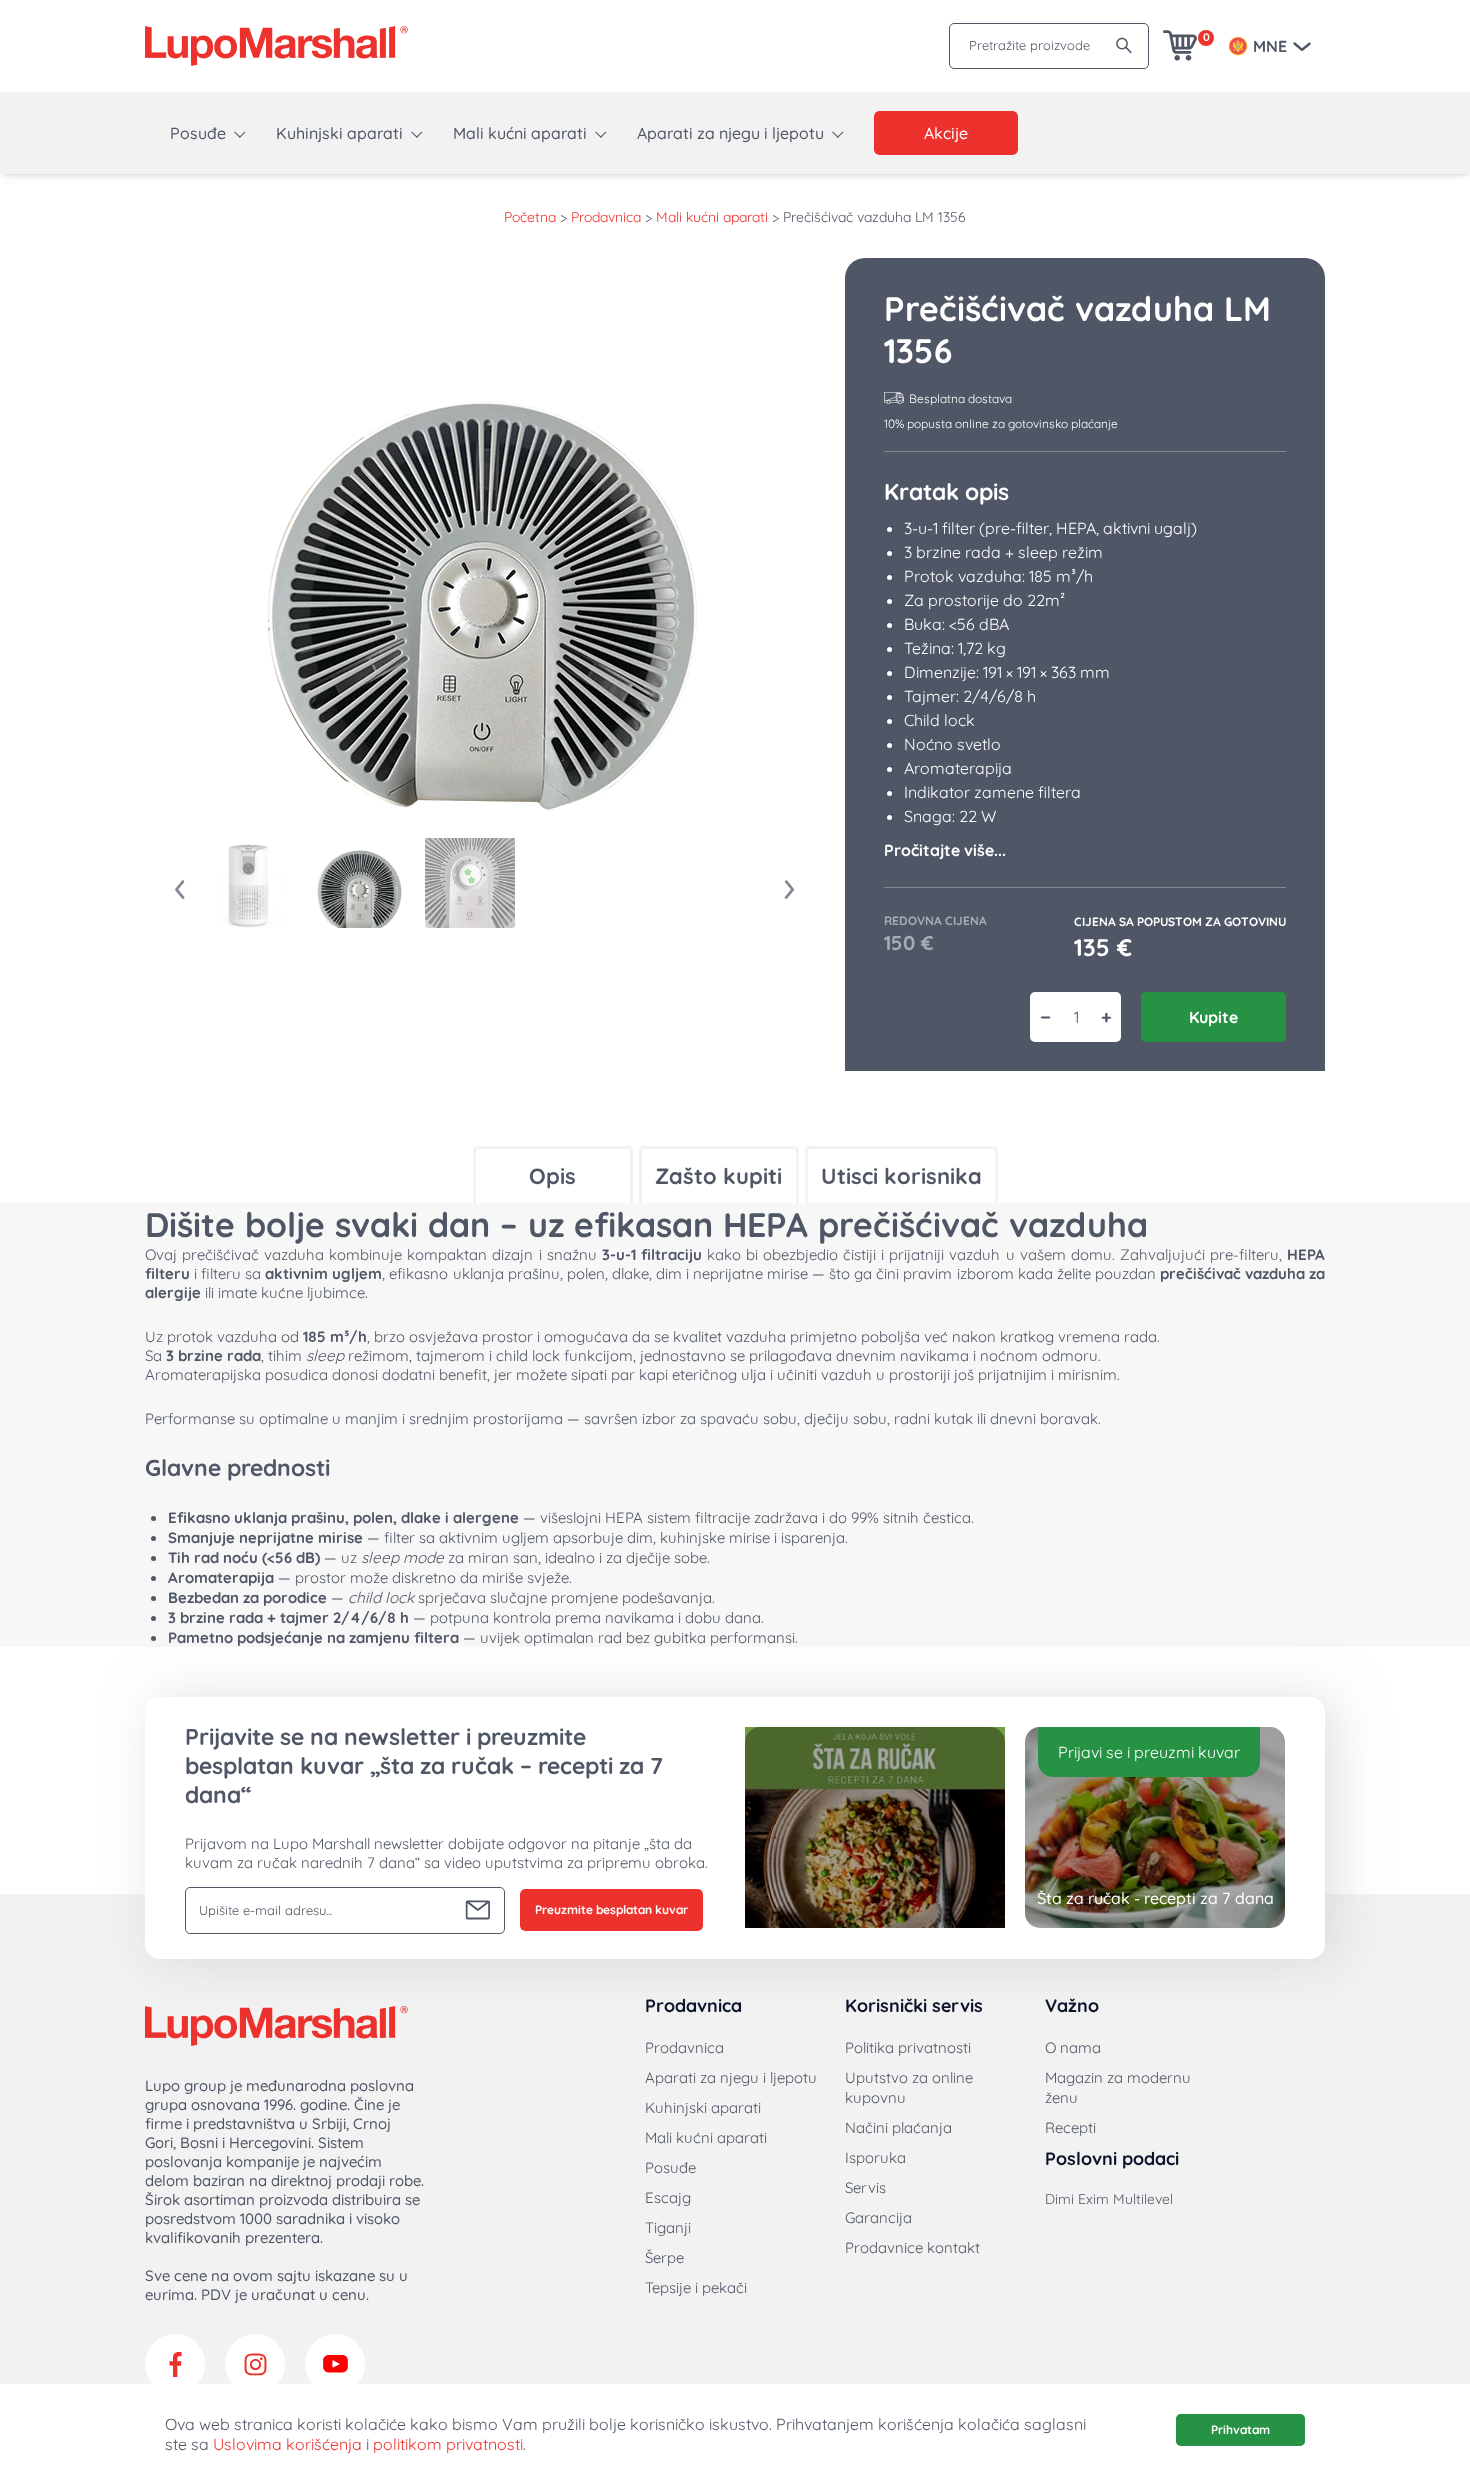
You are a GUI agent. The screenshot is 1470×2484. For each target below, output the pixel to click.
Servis (865, 2187)
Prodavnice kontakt (912, 2247)
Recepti (1070, 2127)
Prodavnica (606, 217)
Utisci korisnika (901, 1176)
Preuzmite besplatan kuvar (611, 1909)
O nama (1073, 2047)
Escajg (668, 2197)
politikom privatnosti (448, 2444)
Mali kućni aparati (520, 133)
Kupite (1213, 1017)
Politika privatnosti (908, 2047)
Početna (530, 217)
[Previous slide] (180, 890)
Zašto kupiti (718, 1176)
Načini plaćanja (898, 2127)
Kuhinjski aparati (339, 133)
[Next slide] (790, 890)
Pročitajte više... (945, 850)
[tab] (553, 1174)
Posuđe (198, 133)
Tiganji (668, 2227)
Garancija (878, 2217)
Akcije (946, 133)
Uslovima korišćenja (287, 2444)
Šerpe (664, 2257)
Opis (552, 1176)
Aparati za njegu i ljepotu (730, 133)
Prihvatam (1240, 2429)
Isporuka (875, 2157)
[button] (250, 883)
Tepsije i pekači (696, 2287)
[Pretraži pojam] (1124, 45)
